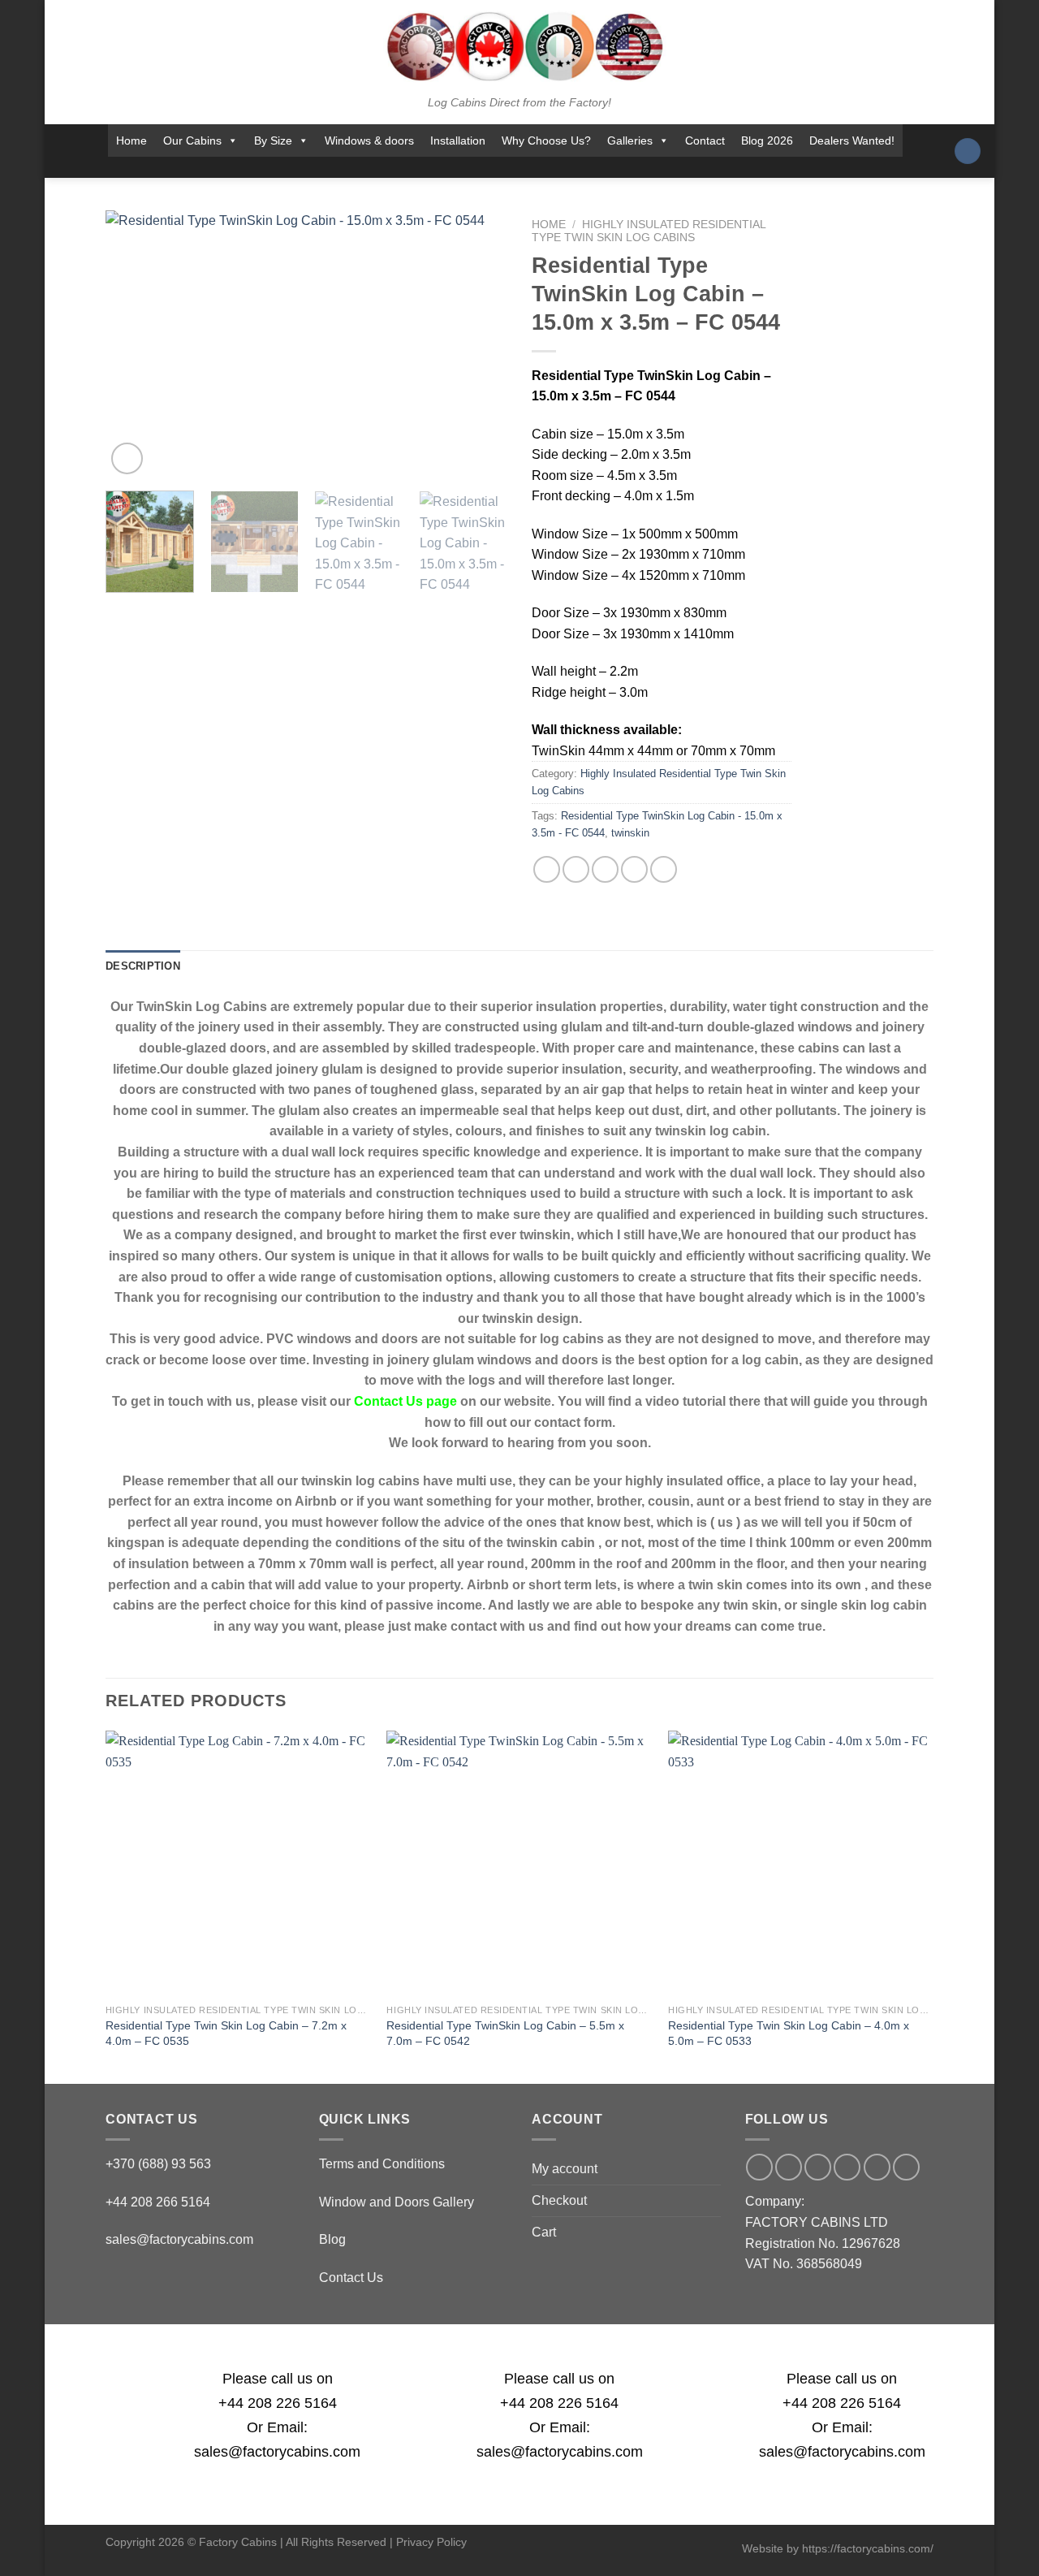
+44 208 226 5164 (278, 2403)
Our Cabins (192, 140)
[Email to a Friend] (605, 869)
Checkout (559, 2200)
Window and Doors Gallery (397, 2202)
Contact (705, 140)
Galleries (630, 140)
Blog (332, 2239)
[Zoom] (127, 458)
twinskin (630, 833)
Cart (544, 2232)
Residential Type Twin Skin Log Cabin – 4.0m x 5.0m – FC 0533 (789, 2033)
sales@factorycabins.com (179, 2239)
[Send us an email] (505, 167)
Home (131, 140)
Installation (458, 140)
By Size (273, 140)
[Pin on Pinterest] (634, 869)
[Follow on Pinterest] (548, 167)
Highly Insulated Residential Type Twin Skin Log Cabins (649, 231)
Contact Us (351, 2278)
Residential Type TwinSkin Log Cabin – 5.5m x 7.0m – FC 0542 (505, 2033)
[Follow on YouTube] (569, 167)
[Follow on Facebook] (442, 167)
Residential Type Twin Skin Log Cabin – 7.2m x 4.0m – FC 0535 (226, 2033)
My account (565, 2169)
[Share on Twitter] (576, 869)
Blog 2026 (767, 140)
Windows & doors (369, 140)
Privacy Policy (431, 2542)
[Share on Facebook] (547, 869)
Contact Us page (405, 1401)
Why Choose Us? (546, 140)
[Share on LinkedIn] (664, 869)
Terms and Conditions (382, 2164)
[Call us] (526, 167)
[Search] (968, 151)
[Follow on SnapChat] (484, 167)
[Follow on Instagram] (463, 167)
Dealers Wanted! (852, 140)
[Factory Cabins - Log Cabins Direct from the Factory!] (519, 46)
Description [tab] (143, 966)
